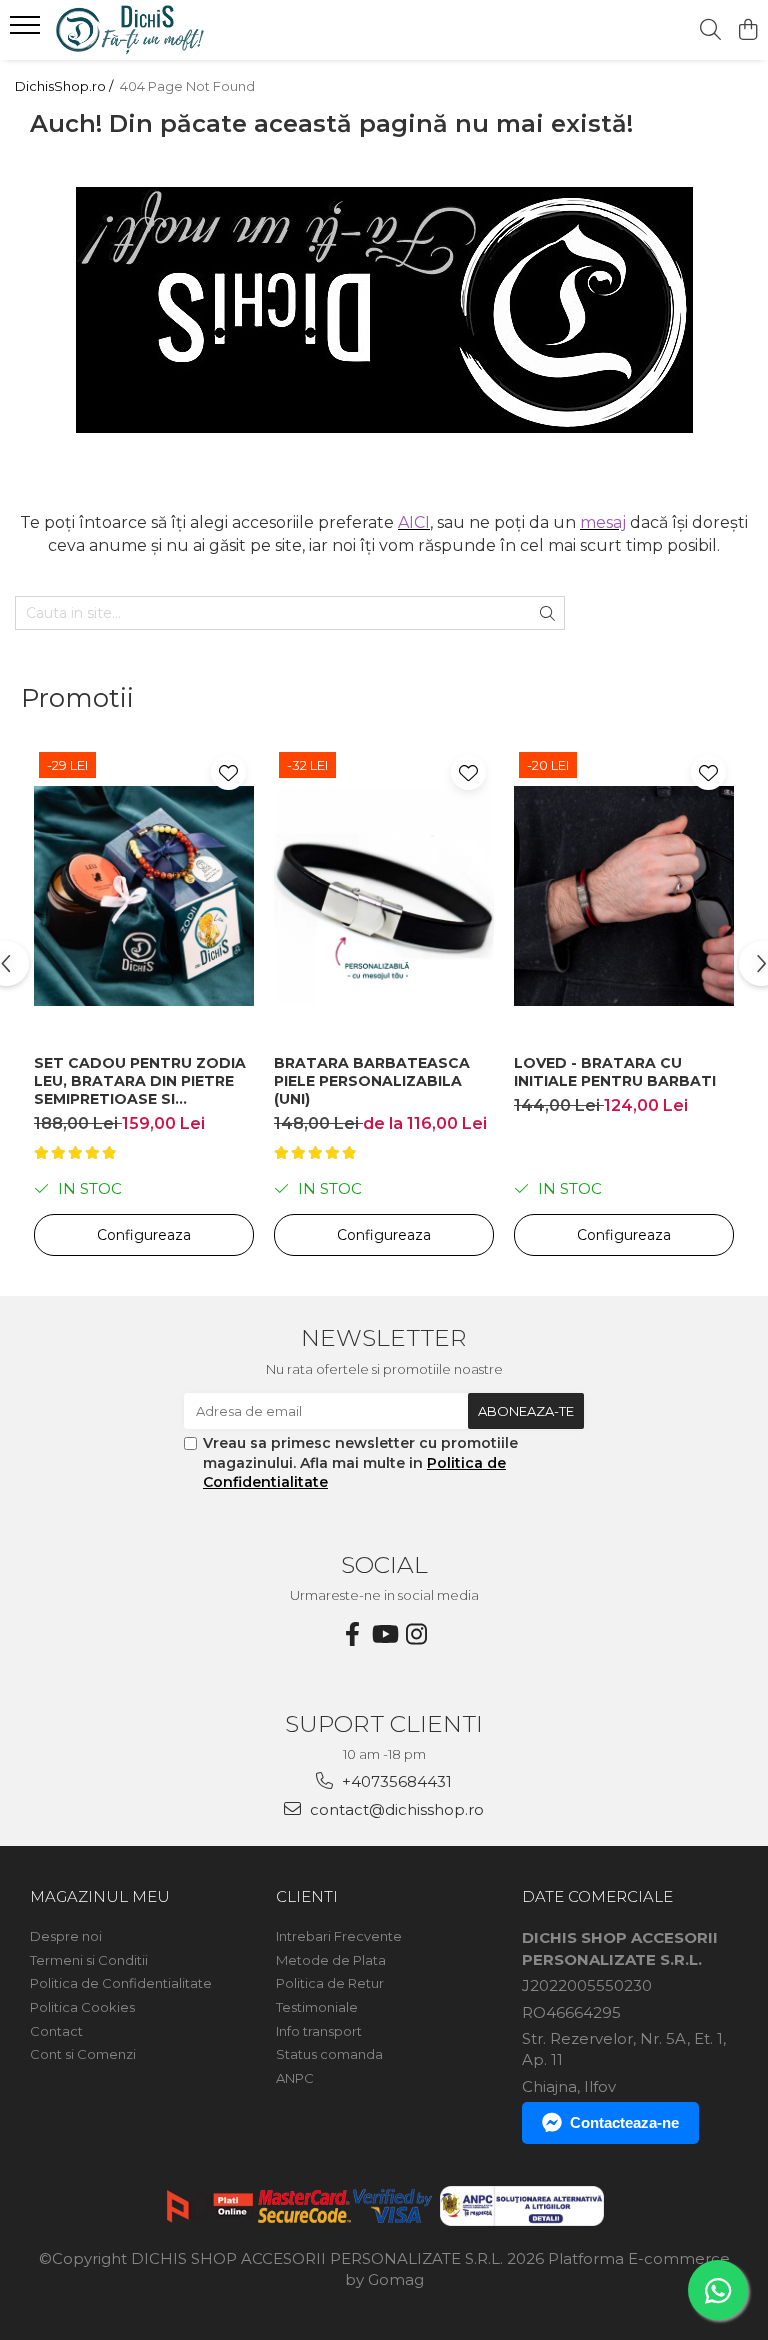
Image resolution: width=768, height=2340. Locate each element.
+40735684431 (395, 1781)
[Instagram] (416, 1634)
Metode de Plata (331, 1960)
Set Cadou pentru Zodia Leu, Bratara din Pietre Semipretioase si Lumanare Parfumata (140, 1081)
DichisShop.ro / (65, 86)
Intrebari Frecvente (339, 1936)
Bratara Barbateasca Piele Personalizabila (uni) (372, 1081)
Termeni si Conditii (89, 1960)
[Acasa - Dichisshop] (135, 30)
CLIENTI (307, 1896)
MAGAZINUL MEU (100, 1896)
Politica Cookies (82, 2007)
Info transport (319, 2031)
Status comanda (329, 2054)
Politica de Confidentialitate (121, 1983)
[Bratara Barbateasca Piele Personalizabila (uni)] (384, 895)
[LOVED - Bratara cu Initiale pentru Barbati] (624, 895)
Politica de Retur (330, 1983)
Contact (56, 2031)
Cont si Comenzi (83, 2054)
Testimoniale (317, 2007)
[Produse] (27, 31)
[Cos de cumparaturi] (747, 30)
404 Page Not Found (187, 86)
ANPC (295, 2078)
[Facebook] (352, 1634)
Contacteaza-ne (624, 2122)
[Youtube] (384, 1634)
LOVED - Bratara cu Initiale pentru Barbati (615, 1072)
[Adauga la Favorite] (228, 772)
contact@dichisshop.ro (395, 1809)
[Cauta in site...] (710, 30)
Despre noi (66, 1936)
